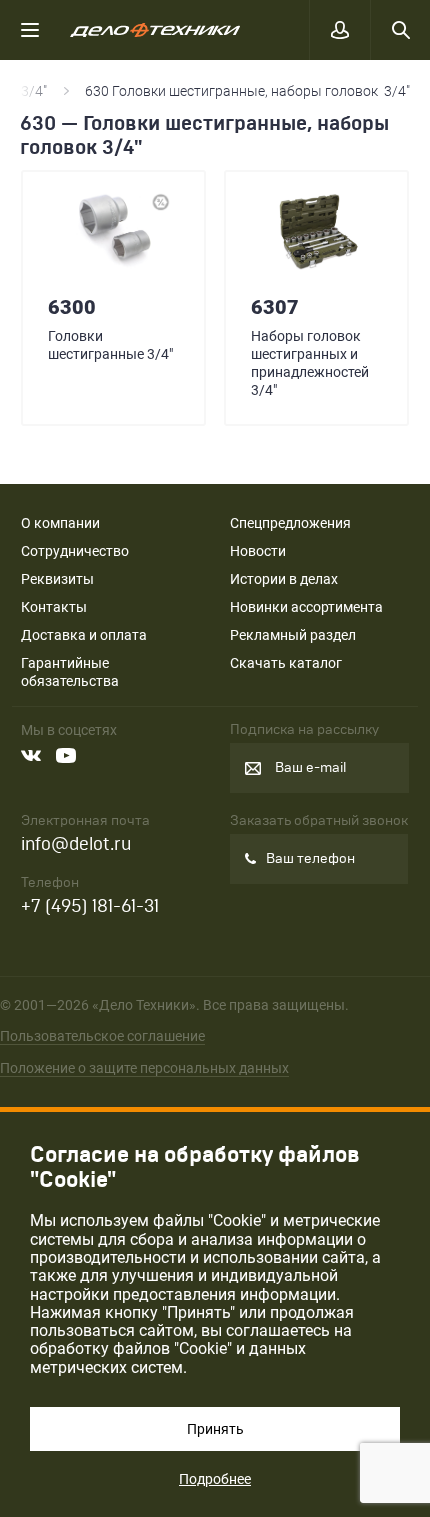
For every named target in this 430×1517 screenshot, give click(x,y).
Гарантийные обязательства (70, 672)
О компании (60, 523)
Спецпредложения (290, 523)
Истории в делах (284, 579)
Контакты (54, 607)
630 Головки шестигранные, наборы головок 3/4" (247, 91)
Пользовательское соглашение (102, 1036)
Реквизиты (57, 579)
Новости (258, 551)
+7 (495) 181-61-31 (90, 906)
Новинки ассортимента (306, 607)
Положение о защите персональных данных (144, 1068)
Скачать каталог (286, 663)
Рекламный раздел (293, 635)
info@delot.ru (76, 844)
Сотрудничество (75, 551)
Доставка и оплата (84, 635)
